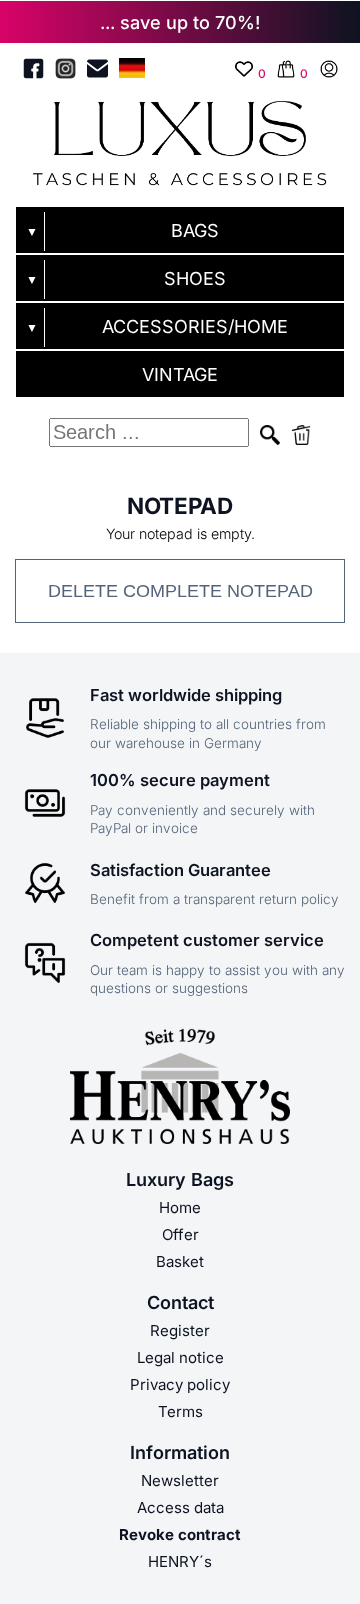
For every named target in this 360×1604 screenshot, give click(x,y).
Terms (180, 1411)
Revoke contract (180, 1534)
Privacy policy (180, 1384)
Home (180, 1207)
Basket (180, 1261)
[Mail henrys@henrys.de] (97, 72)
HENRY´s (180, 1561)
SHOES (195, 278)
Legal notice (180, 1357)
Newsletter (180, 1480)
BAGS (195, 230)
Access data (180, 1507)
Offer (180, 1234)
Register (180, 1330)
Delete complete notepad (180, 591)
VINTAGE (180, 374)
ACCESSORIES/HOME (195, 326)
